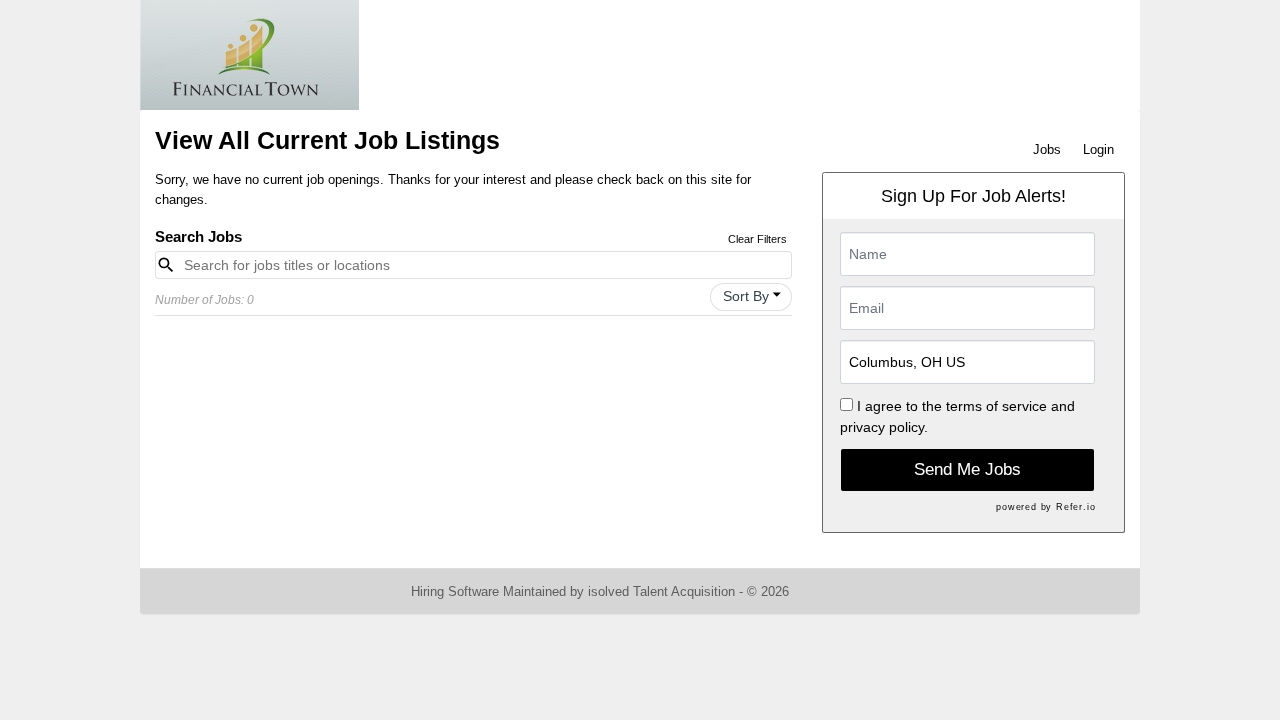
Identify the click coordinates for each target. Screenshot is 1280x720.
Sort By (746, 296)
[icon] (777, 295)
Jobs (1047, 149)
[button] (751, 297)
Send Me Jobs (967, 469)
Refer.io (1075, 507)
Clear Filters (757, 239)
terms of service (996, 406)
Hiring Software (455, 591)
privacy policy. (884, 427)
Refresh (847, 591)
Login (1098, 149)
